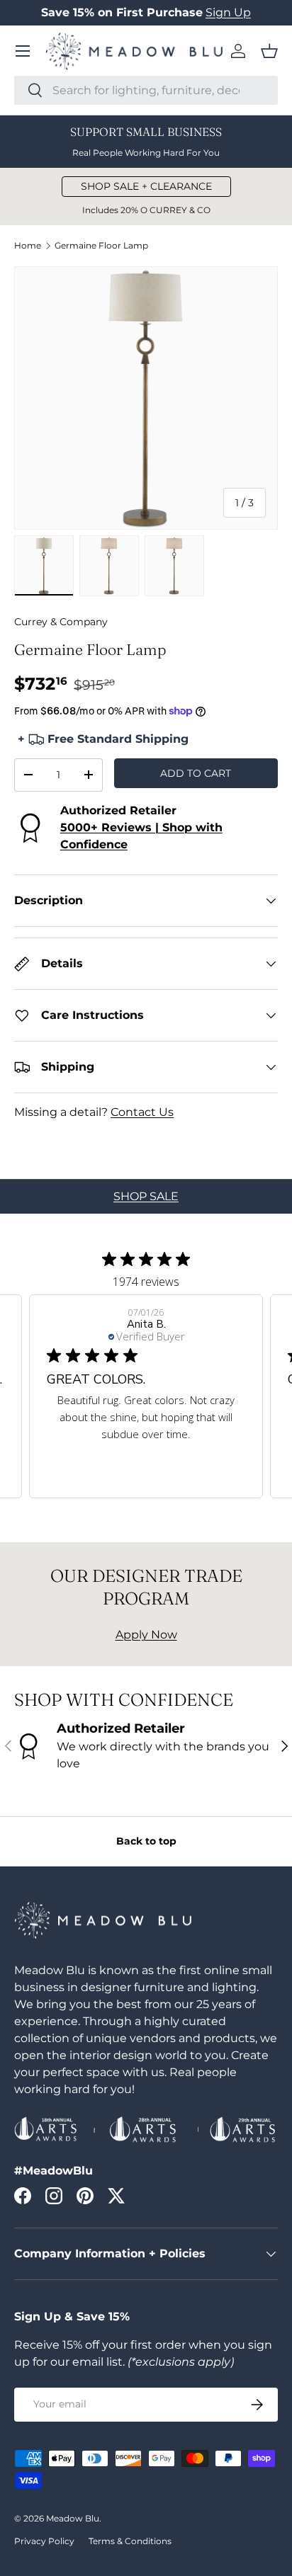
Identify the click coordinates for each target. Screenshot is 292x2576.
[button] (269, 51)
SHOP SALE (146, 1196)
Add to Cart (196, 773)
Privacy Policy (44, 2541)
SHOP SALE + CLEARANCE (146, 186)
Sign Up (228, 12)
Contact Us (142, 1112)
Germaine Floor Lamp (101, 246)
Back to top (146, 1841)
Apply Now (146, 1635)
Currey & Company (61, 622)
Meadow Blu (73, 2518)
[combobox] (146, 90)
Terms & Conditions (130, 2541)
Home (28, 246)
